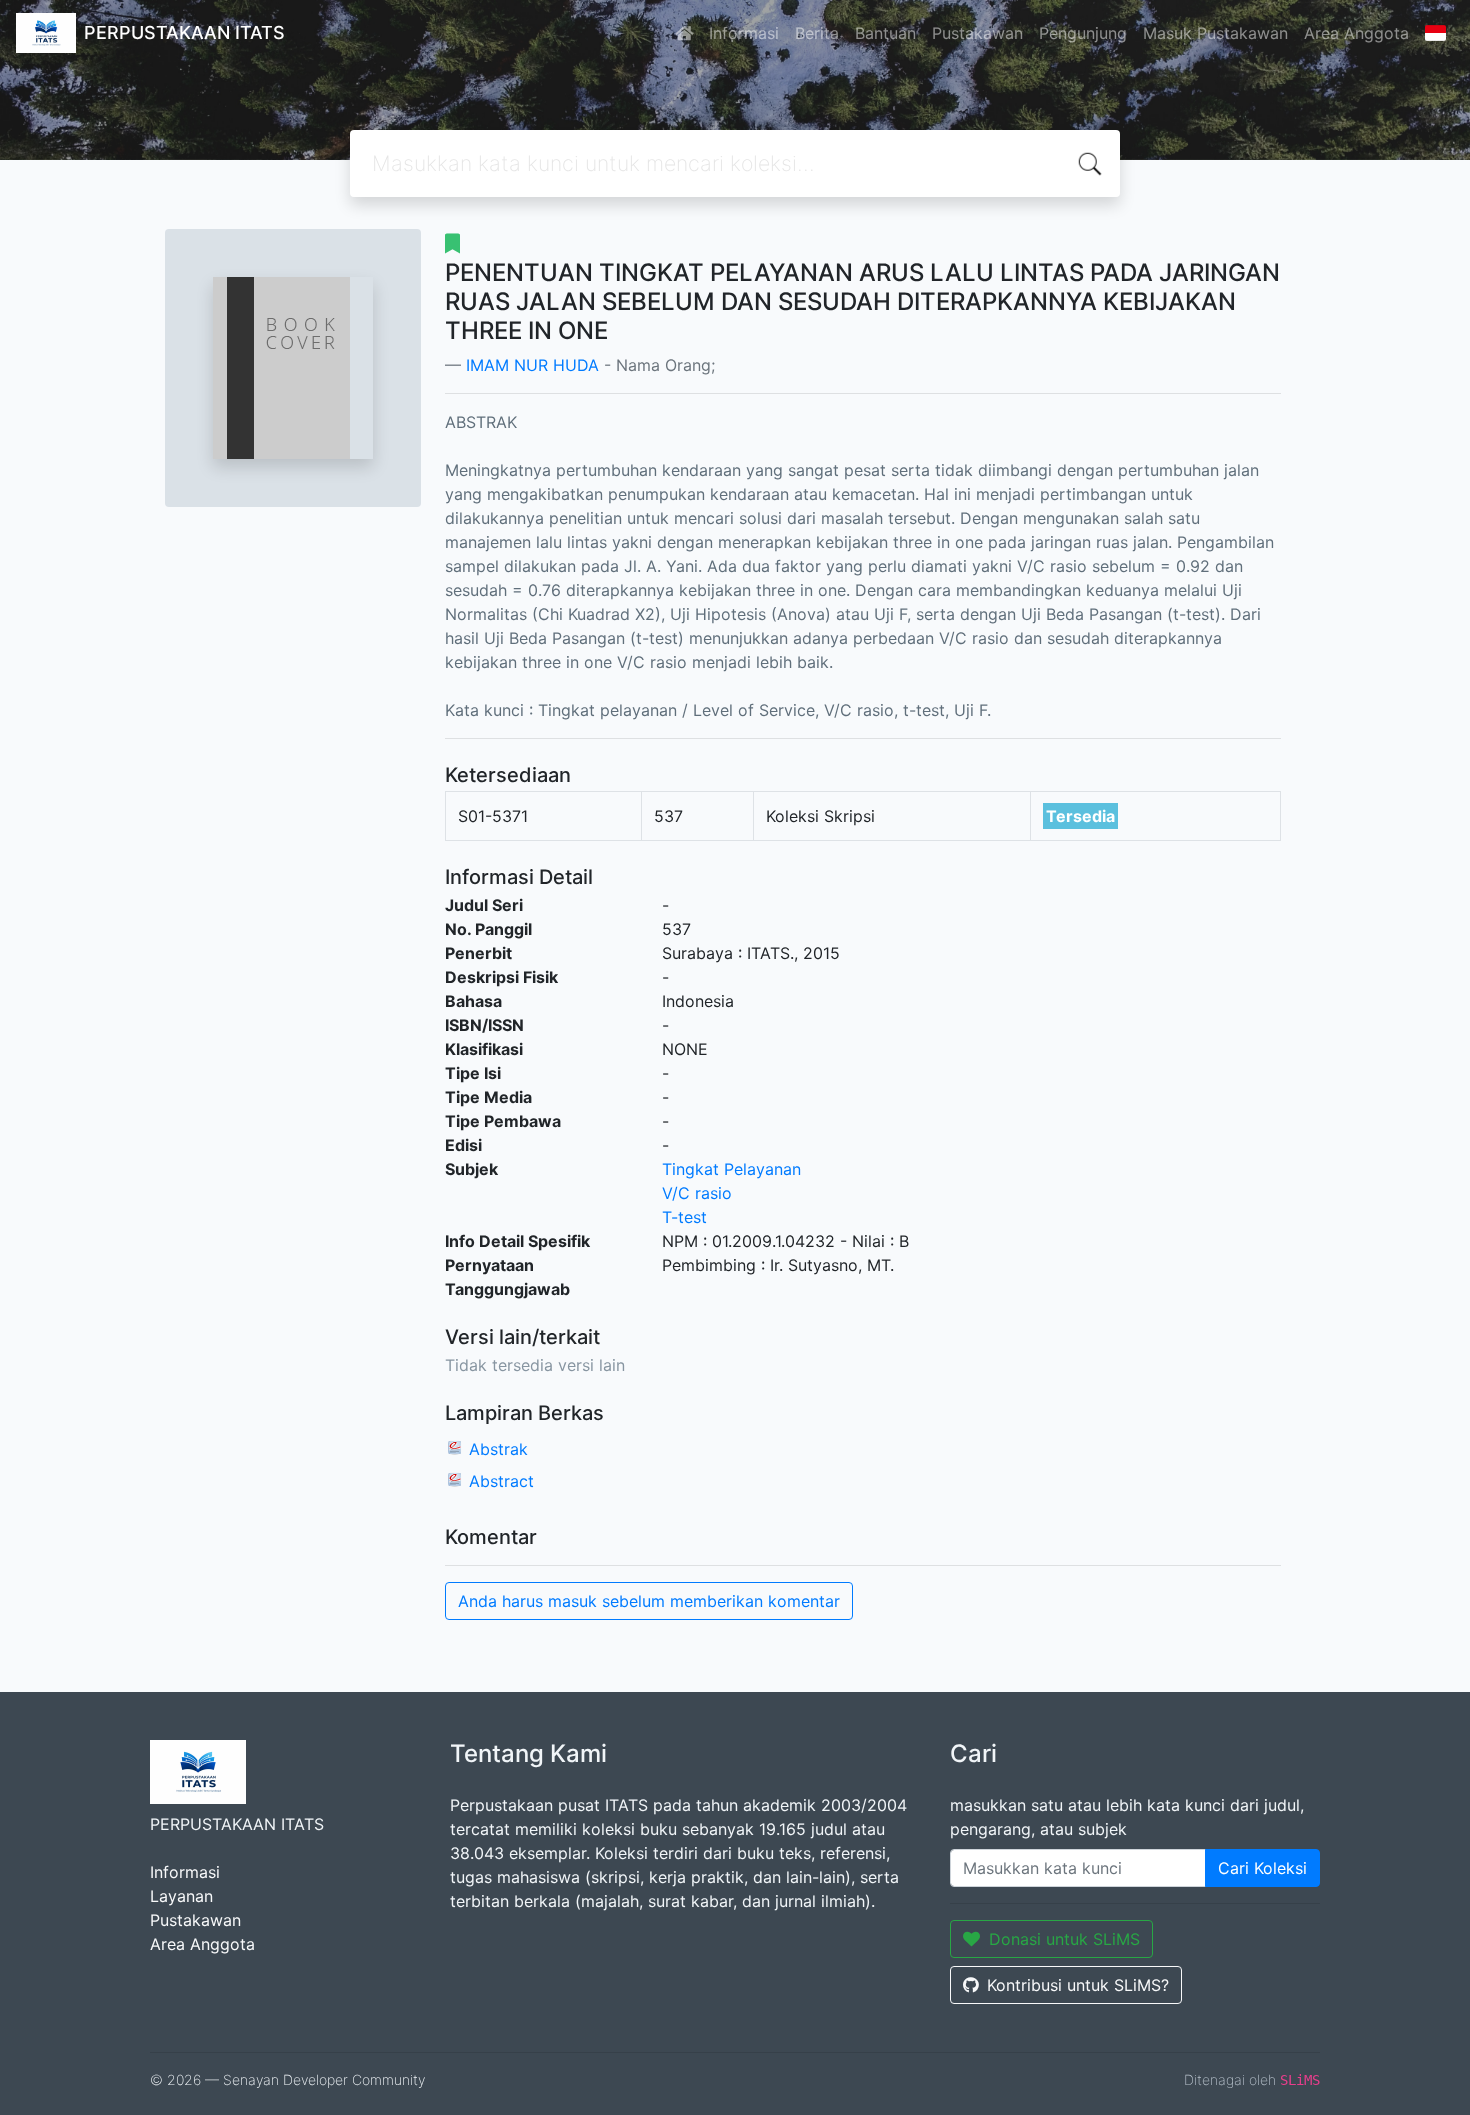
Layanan (181, 1896)
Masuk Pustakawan (1215, 33)
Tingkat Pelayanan (731, 1169)
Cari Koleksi (1262, 1868)
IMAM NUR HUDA (532, 365)
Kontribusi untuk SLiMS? (1078, 1985)
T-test (684, 1217)
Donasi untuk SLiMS (1064, 1939)
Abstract (501, 1481)
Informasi (744, 33)
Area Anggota (1356, 33)
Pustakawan (977, 33)
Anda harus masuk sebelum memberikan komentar (649, 1601)
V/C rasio (697, 1193)
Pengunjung (1083, 33)
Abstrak (498, 1449)
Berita (817, 33)
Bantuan (885, 33)
